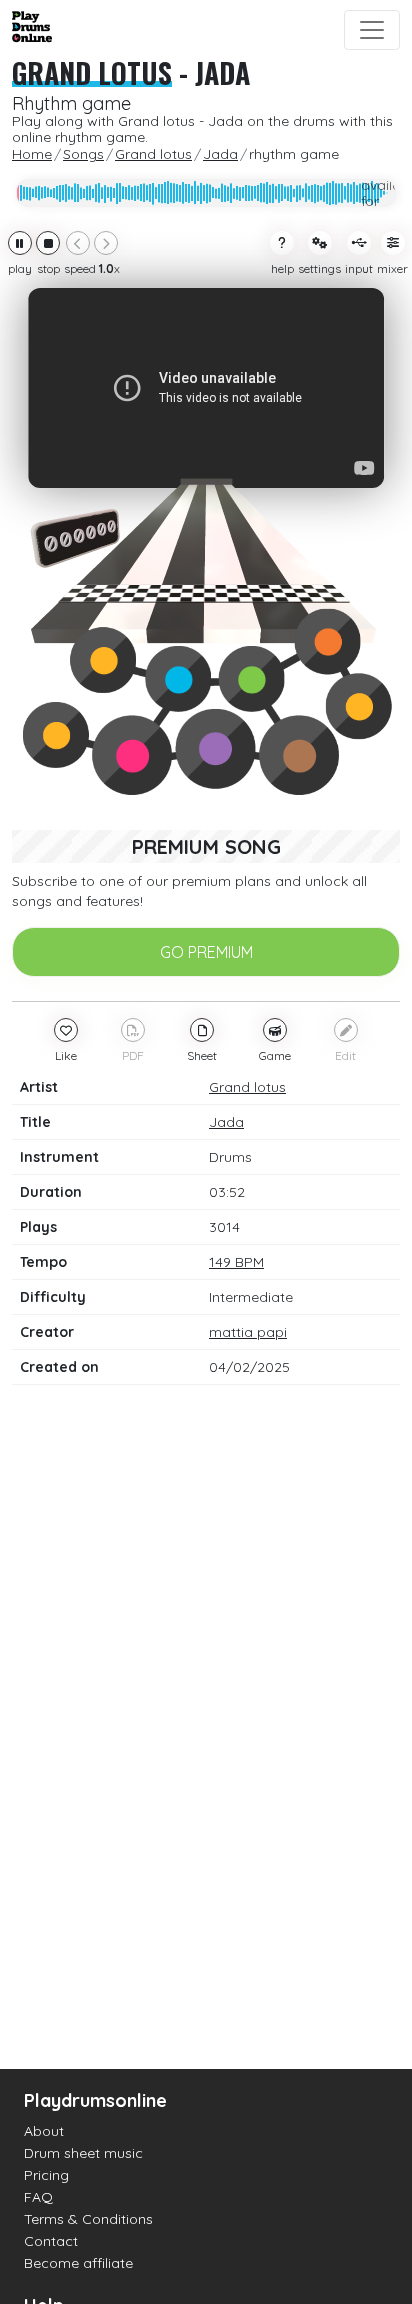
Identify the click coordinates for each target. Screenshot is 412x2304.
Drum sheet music (83, 2153)
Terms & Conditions (88, 2219)
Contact (51, 2241)
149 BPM (236, 1262)
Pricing (46, 2175)
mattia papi (248, 1332)
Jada (222, 72)
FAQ (38, 2197)
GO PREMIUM (206, 952)
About (44, 2131)
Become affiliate (78, 2263)
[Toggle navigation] (372, 30)
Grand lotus (92, 72)
